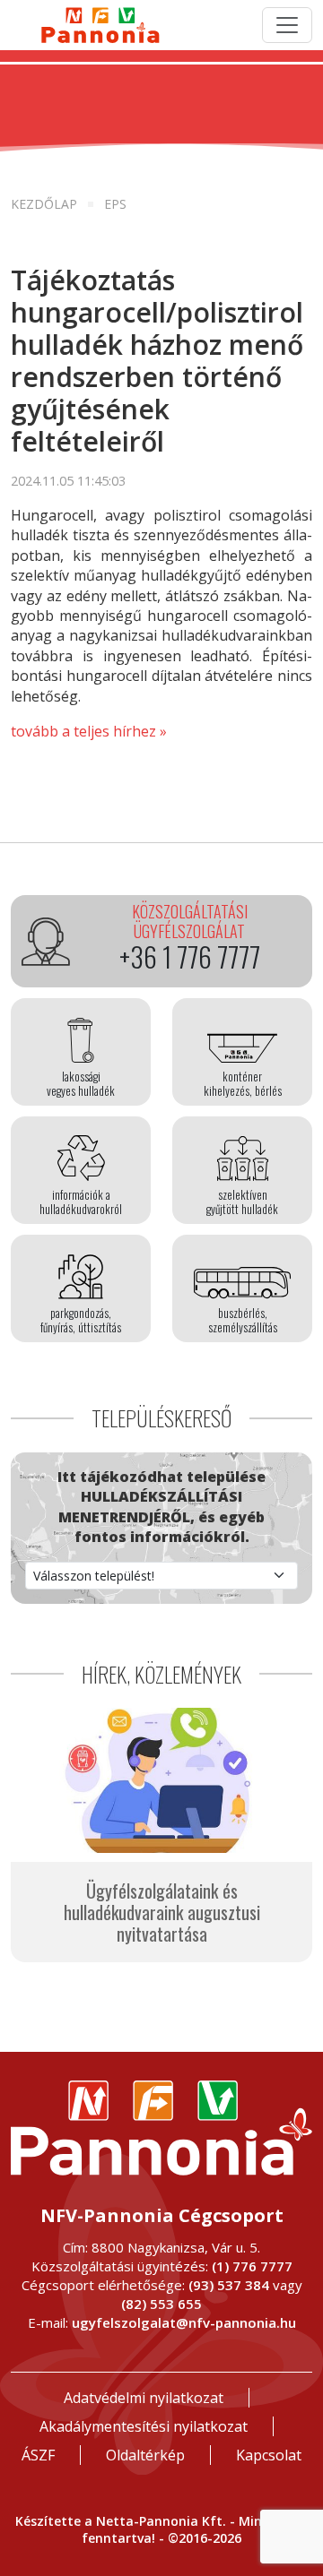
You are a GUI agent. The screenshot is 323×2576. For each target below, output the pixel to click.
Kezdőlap (44, 204)
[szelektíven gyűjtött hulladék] (242, 1170)
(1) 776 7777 (252, 2266)
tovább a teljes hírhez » (89, 731)
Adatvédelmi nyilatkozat (144, 2398)
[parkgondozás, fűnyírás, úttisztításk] (81, 1288)
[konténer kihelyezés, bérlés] (242, 1052)
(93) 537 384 (229, 2285)
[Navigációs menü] (287, 25)
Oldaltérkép (145, 2455)
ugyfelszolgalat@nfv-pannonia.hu (184, 2322)
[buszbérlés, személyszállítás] (242, 1288)
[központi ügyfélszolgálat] (161, 941)
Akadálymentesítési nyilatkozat (144, 2426)
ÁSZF (38, 2455)
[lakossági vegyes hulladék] (81, 1052)
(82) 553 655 (161, 2304)
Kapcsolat (269, 2455)
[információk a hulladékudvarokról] (81, 1170)
